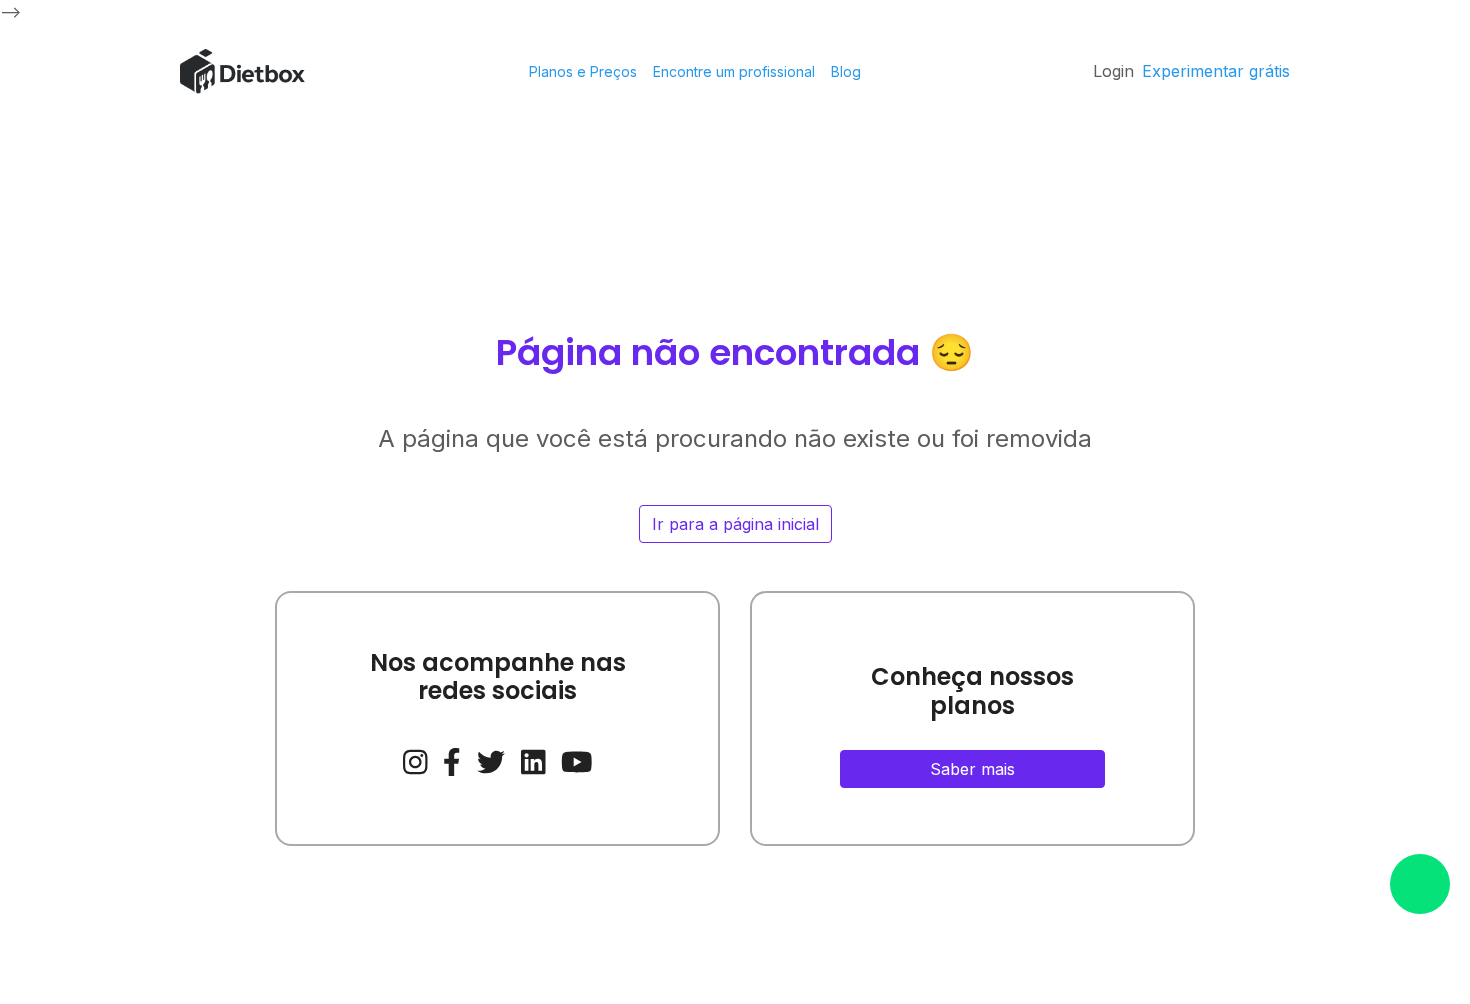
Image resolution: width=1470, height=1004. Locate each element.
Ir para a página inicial (735, 524)
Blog (846, 71)
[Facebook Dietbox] (452, 759)
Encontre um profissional (734, 71)
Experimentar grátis (1216, 71)
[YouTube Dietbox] (577, 759)
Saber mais (972, 769)
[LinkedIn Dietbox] (533, 759)
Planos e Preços (583, 71)
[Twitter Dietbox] (491, 759)
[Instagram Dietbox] (415, 759)
